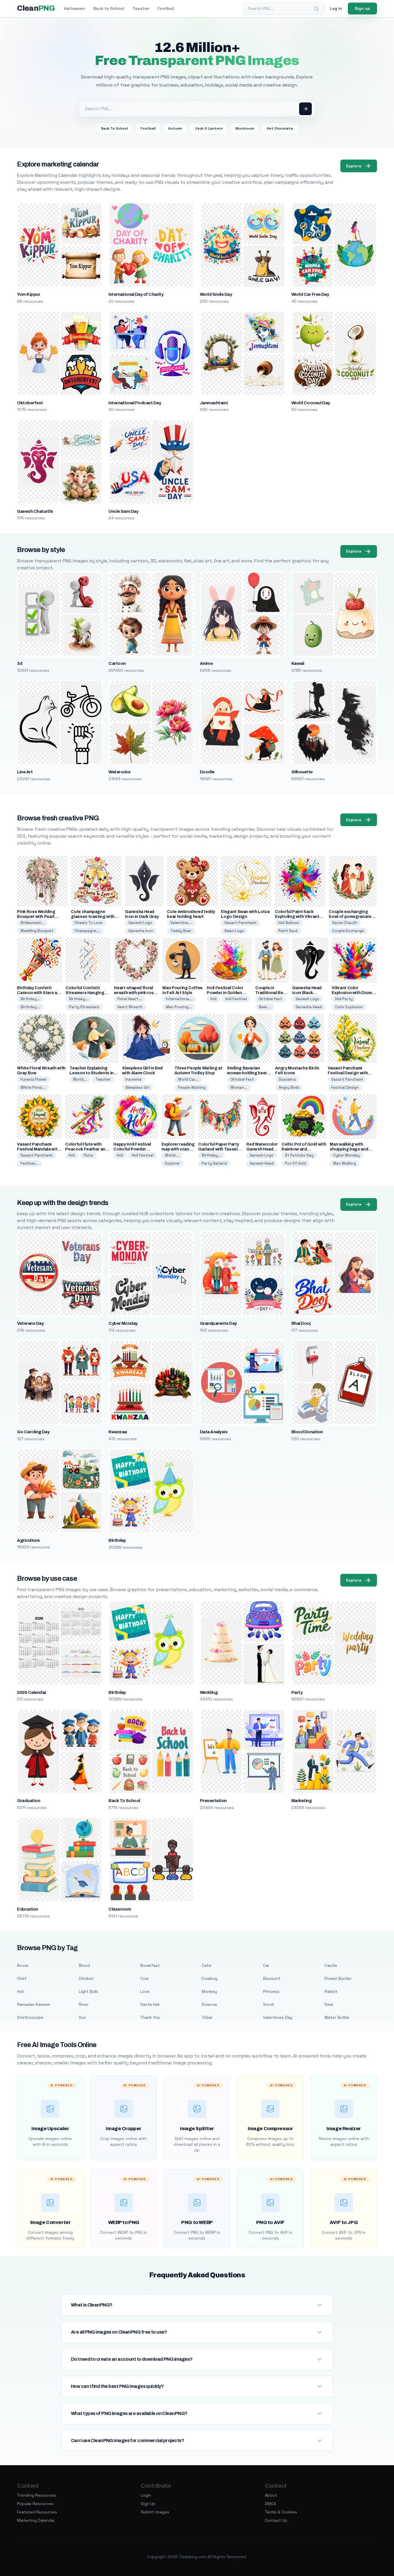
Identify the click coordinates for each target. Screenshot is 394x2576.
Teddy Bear (181, 931)
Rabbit (331, 1991)
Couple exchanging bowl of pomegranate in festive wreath (352, 917)
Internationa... (179, 999)
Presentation (213, 1801)
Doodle (207, 772)
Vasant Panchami (240, 923)
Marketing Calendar (36, 2520)
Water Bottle (337, 2017)
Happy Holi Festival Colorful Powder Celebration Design (133, 1149)
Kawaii (298, 663)
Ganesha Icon (141, 931)
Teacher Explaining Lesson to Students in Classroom (92, 1073)
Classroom (120, 1909)
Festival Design (345, 1087)
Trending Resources (37, 2495)
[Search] (316, 9)
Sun (82, 2017)
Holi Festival (236, 999)
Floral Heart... (130, 999)
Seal (329, 2004)
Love (145, 1991)
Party (297, 1692)
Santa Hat (150, 2004)
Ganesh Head (262, 1163)
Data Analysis (214, 1432)
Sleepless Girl (137, 1087)
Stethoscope (30, 2017)
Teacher (141, 8)
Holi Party (344, 999)
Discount (272, 1978)
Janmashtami (214, 403)
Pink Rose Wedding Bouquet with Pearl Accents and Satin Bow (40, 917)
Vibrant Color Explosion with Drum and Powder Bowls (352, 993)
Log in (336, 8)
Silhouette (302, 772)
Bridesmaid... (32, 923)
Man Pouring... (179, 1007)
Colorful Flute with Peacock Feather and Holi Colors (86, 1149)
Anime (206, 663)
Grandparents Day (218, 1323)
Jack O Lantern (209, 128)
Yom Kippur (29, 294)
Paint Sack (288, 931)
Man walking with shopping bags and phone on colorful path (352, 1149)
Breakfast (150, 1965)
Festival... (29, 1163)
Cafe (206, 1965)
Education (27, 1909)
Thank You (150, 2017)
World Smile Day (216, 294)
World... (80, 1079)
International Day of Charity (136, 294)
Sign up (362, 8)
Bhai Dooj (301, 1323)
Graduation (29, 1801)
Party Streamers (84, 1007)
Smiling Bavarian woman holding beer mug (247, 1073)
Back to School (109, 8)
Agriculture (28, 1540)
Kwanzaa (118, 1432)
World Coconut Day (311, 403)
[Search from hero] (305, 109)
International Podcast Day (135, 403)
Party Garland (214, 1163)
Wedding (209, 1692)
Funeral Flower (34, 1079)
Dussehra (287, 1079)
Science (209, 2004)
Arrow (23, 1965)
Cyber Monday (346, 1155)
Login (146, 2495)
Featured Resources (37, 2512)
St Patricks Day (299, 1155)
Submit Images (155, 2512)
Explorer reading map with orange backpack (178, 1149)
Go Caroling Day (33, 1432)
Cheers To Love (88, 923)
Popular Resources (35, 2504)
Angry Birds (289, 1087)
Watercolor (120, 772)
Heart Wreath (130, 1007)
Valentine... (181, 923)
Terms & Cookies (281, 2512)
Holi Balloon (289, 923)
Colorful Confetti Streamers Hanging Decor (85, 993)
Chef (22, 1978)
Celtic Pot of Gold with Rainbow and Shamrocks (304, 1149)
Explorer (172, 1163)
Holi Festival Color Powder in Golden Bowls (225, 993)
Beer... (265, 1007)
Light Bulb (88, 1991)
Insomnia (134, 1079)
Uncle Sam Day (123, 511)
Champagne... (87, 931)
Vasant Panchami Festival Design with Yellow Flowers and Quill (352, 1073)
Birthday (117, 1540)
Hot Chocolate (280, 128)
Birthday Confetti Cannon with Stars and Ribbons (40, 993)
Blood (84, 1965)
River (84, 2004)
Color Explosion (349, 1007)
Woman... (239, 1087)
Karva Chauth (345, 923)
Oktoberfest (30, 403)
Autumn (175, 128)
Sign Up (148, 2504)
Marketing (301, 1801)
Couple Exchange (348, 931)
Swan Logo (234, 931)
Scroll (268, 2004)
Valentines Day (278, 2017)
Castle (331, 1965)
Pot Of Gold (295, 1163)
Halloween (75, 8)
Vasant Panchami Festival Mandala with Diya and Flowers (38, 1149)
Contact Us (276, 2520)
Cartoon (117, 663)
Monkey (209, 1991)
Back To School (114, 128)
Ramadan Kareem (34, 2004)
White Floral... (33, 1087)
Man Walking (345, 1163)
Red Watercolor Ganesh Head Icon (262, 1149)
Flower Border (338, 1978)
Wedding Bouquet (37, 931)
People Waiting (192, 1087)
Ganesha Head (309, 1007)
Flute (88, 1155)
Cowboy (210, 1978)
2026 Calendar (32, 1692)
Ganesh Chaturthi (35, 511)
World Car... (188, 1079)
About (271, 2495)
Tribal (207, 2017)
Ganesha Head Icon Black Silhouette (307, 993)
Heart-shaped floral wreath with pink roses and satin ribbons (136, 993)
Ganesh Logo (140, 923)
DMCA (270, 2504)
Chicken (86, 1978)
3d (20, 663)
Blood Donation (307, 1432)
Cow (144, 1978)
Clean (36, 8)
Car (266, 1965)
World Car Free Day (310, 294)
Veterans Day (30, 1323)
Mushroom (245, 128)
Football (166, 8)
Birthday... (30, 999)
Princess (271, 1991)
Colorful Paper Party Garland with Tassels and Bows (219, 1149)
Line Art (25, 772)
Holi (213, 999)
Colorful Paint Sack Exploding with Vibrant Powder (297, 917)
